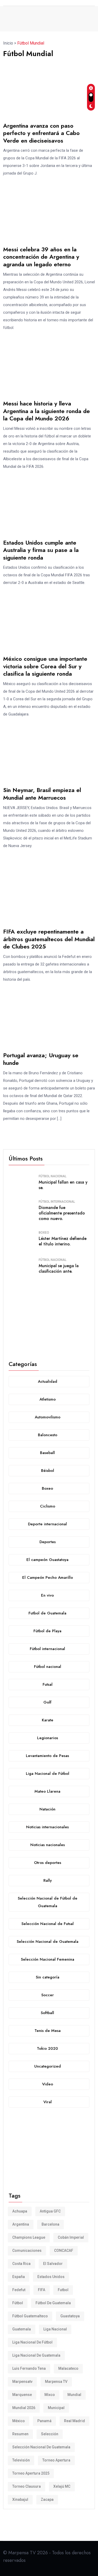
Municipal (56, 2408)
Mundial (74, 2395)
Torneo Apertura (56, 2460)
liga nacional (55, 2329)
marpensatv (22, 2382)
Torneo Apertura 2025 (31, 2473)
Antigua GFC (50, 2211)
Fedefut (19, 2290)
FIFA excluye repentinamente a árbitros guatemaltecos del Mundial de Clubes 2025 (49, 939)
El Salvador (53, 2264)
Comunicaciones (27, 2250)
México (19, 2421)
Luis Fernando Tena (29, 2368)
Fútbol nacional (53, 1176)
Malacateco (68, 2368)
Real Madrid (74, 2421)
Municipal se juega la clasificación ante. (59, 1268)
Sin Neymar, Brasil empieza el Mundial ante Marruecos (42, 794)
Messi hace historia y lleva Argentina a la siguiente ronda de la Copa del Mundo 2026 (47, 411)
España (19, 2277)
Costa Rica (21, 2264)
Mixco (50, 2395)
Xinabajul (20, 2499)
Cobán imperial (71, 2237)
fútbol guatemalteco (30, 2316)
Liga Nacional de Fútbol (32, 2342)
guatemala (22, 2329)
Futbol (63, 2290)
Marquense (22, 2395)
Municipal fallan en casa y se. (63, 1185)
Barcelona (50, 2224)
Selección (50, 2434)
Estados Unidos (51, 2277)
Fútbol (18, 2303)
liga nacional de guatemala (36, 2355)
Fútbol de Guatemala (53, 2303)
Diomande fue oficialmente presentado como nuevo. (62, 1213)
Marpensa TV (56, 2382)
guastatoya (70, 2316)
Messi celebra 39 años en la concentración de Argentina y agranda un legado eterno (41, 257)
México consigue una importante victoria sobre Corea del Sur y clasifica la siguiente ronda (45, 666)
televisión (21, 2460)
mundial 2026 (24, 2408)
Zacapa (47, 2499)
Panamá (44, 2421)
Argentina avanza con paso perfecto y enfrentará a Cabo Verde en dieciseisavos (41, 133)
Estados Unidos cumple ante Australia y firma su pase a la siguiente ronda (41, 550)
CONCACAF (64, 2250)
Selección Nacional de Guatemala (41, 2447)
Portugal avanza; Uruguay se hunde (41, 1059)
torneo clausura (27, 2486)
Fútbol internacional (57, 1202)
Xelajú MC (62, 2486)
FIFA (42, 2290)
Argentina (21, 2224)
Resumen (20, 2434)
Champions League (29, 2237)
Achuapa (20, 2211)
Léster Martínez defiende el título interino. (63, 1241)
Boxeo (44, 1233)
